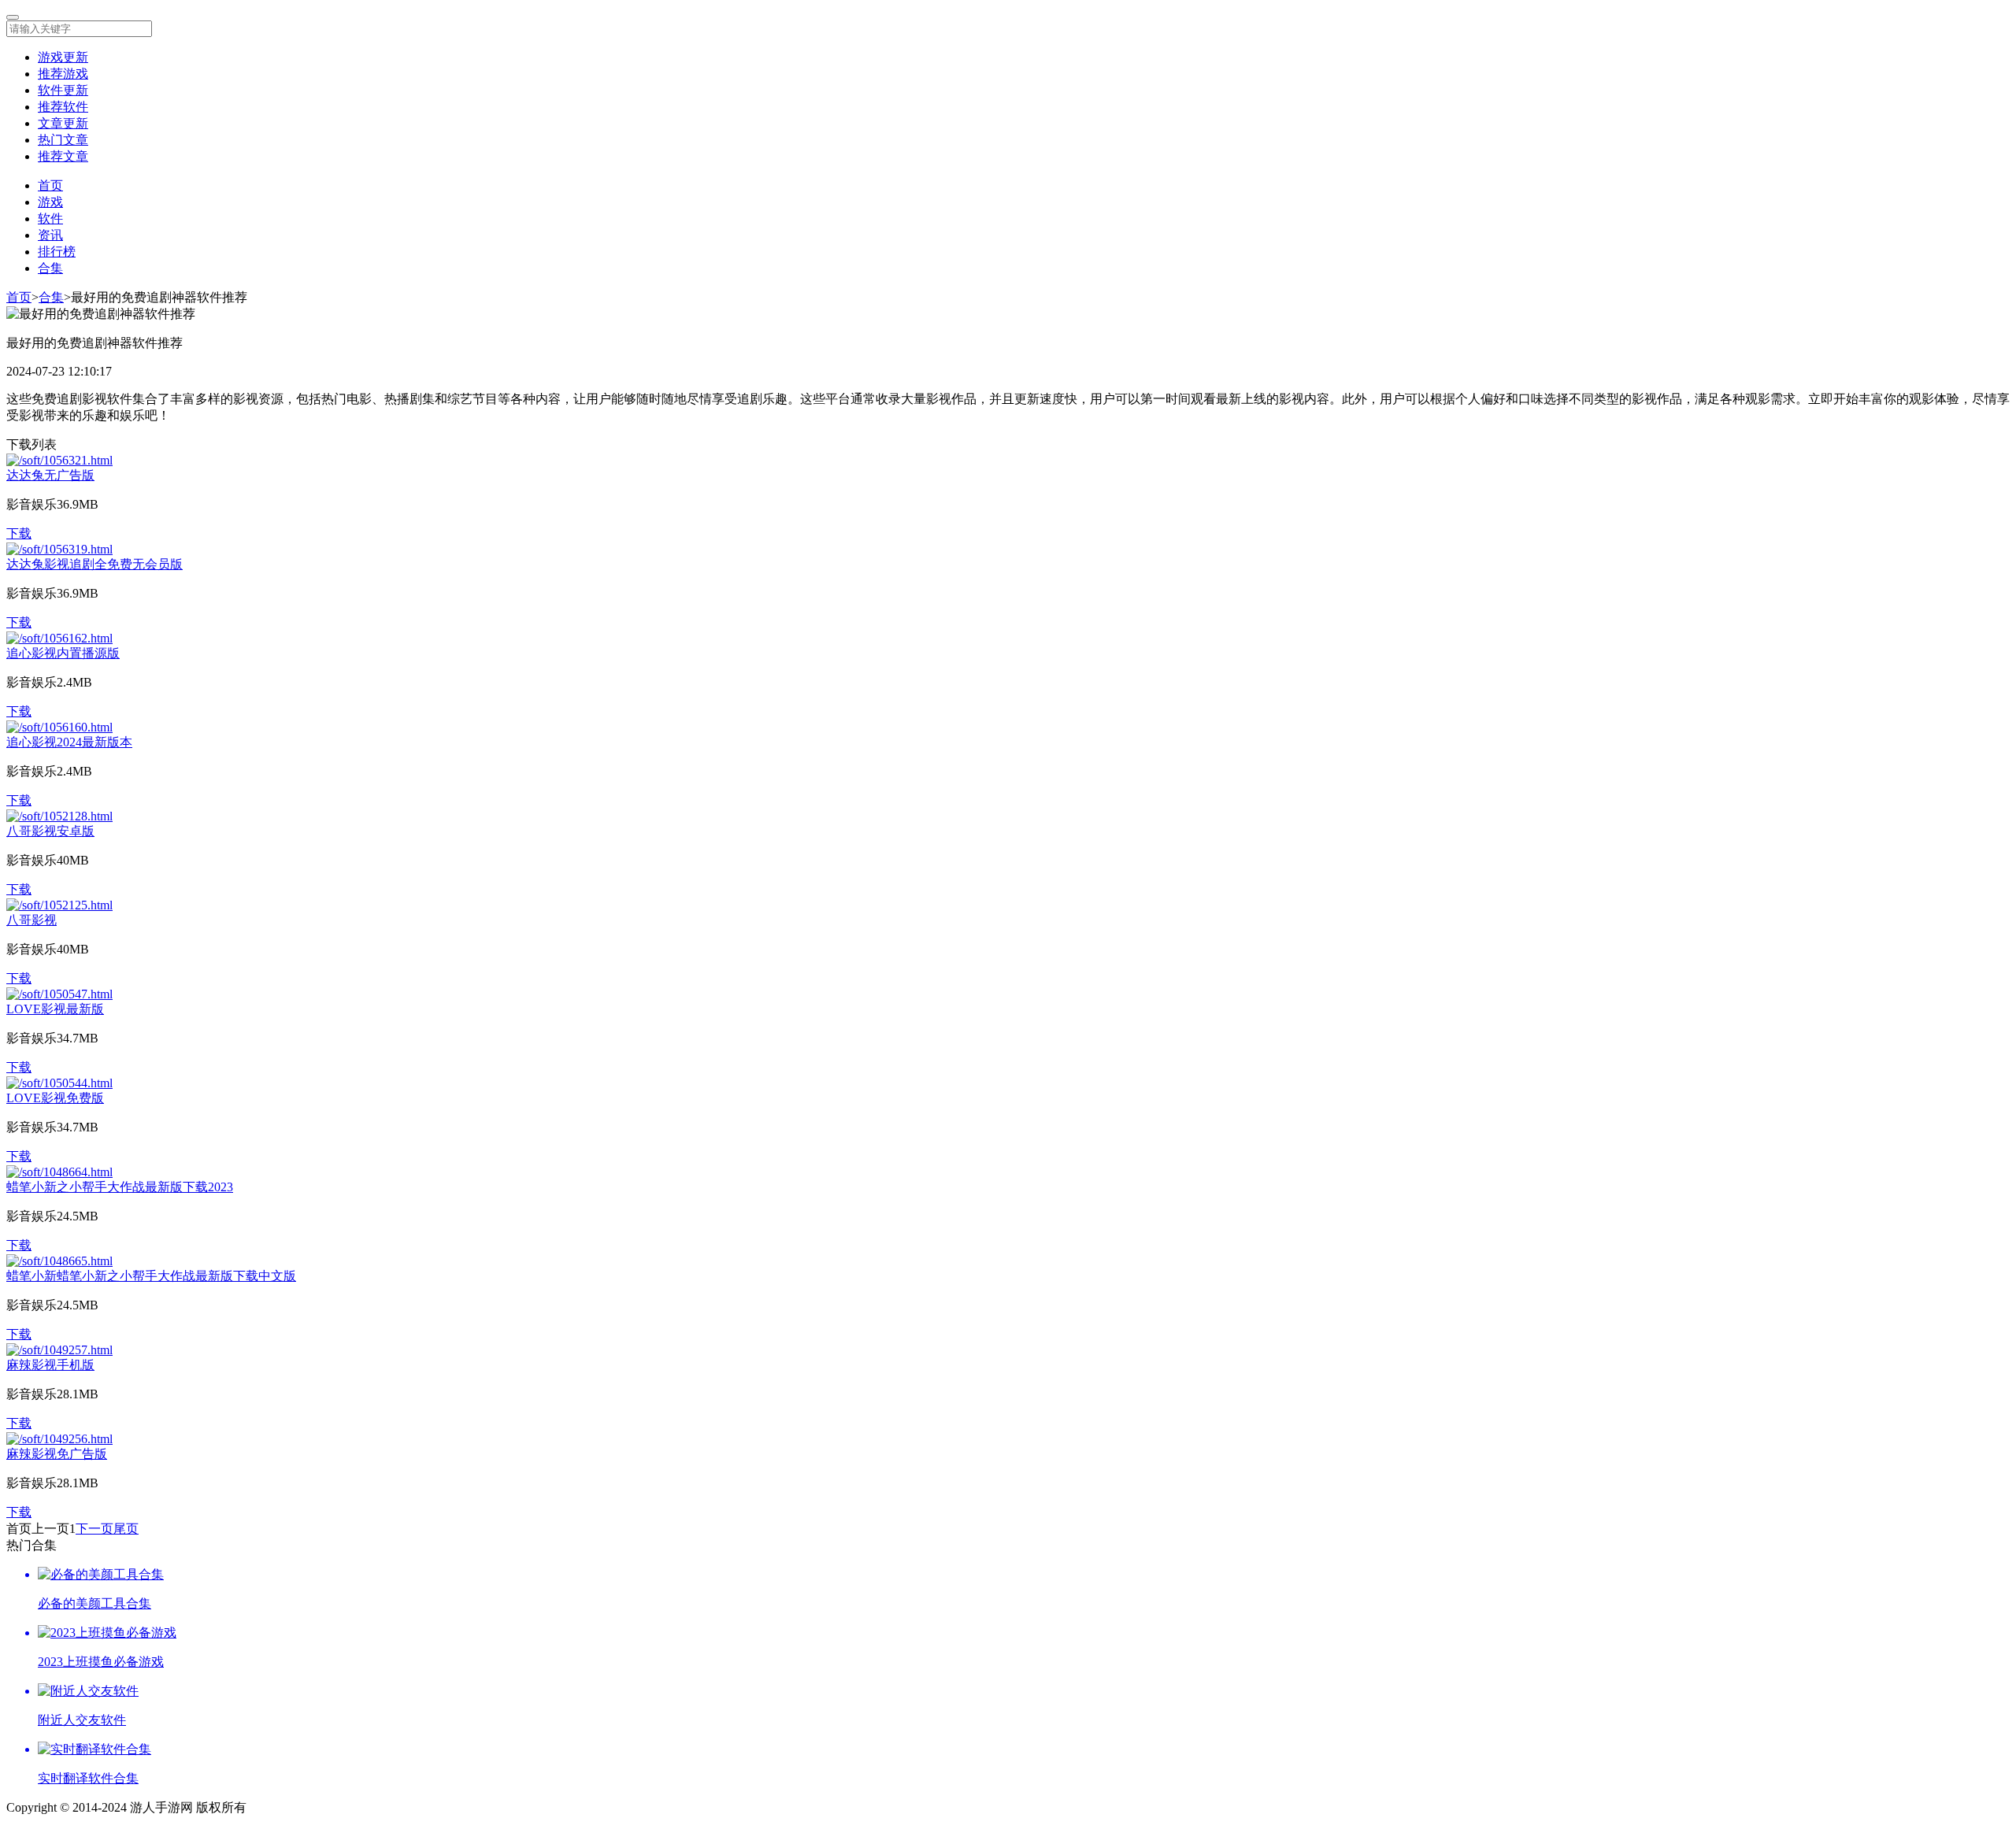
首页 (50, 185)
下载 (19, 533)
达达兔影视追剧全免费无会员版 (94, 564)
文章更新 (63, 123)
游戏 (50, 202)
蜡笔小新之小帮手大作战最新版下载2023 (120, 1187)
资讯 (50, 235)
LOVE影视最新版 (55, 1009)
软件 (50, 218)
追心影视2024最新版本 (69, 742)
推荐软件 (63, 107)
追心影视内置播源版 (63, 653)
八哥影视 (31, 920)
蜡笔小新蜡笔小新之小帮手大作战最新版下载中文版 (151, 1276)
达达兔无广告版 (50, 475)
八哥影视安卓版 (50, 831)
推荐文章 (63, 156)
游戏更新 (63, 57)
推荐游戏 (63, 74)
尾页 (126, 1529)
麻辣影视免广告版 (57, 1454)
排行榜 (57, 252)
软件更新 (63, 90)
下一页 (94, 1529)
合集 (50, 268)
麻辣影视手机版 (50, 1365)
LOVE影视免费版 (55, 1098)
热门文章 (63, 140)
